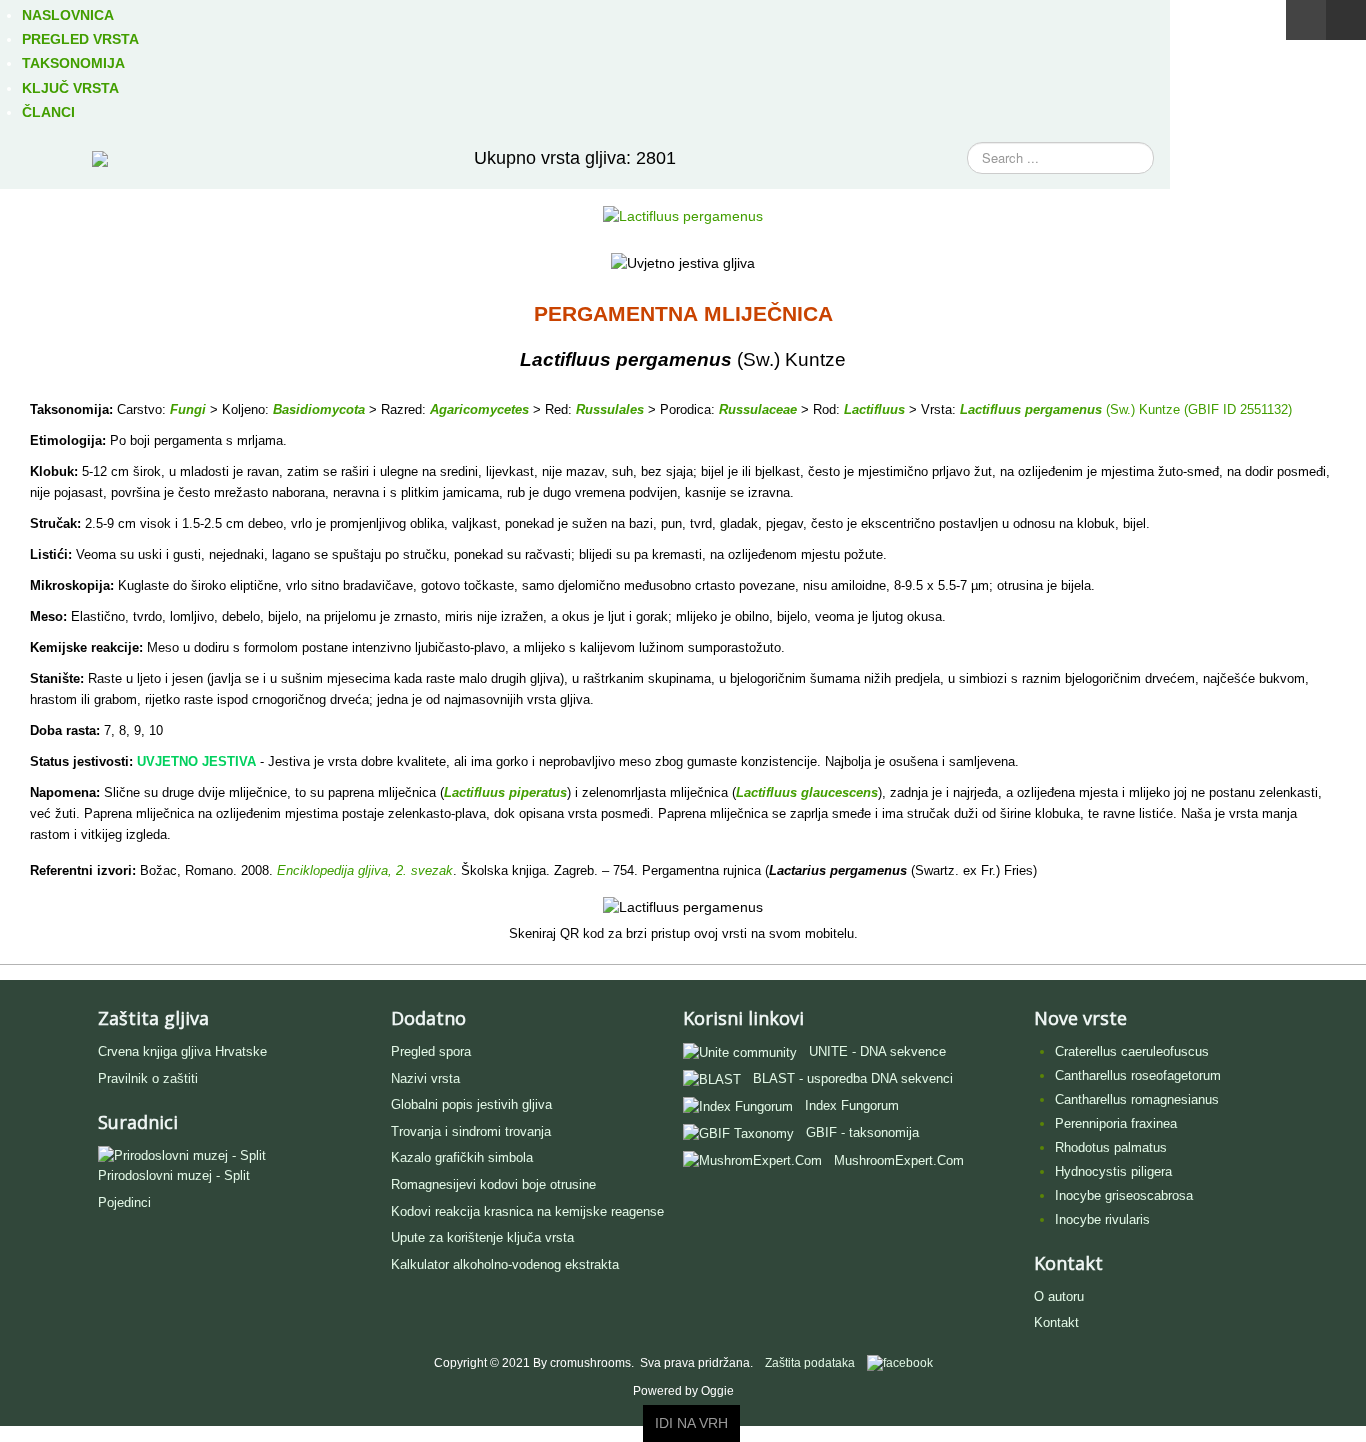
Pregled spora (431, 1051)
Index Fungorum (852, 1105)
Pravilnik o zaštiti (148, 1078)
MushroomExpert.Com (899, 1160)
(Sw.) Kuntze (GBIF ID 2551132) (1197, 409)
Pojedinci (124, 1202)
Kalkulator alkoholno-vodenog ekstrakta (505, 1264)
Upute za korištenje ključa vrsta (482, 1237)
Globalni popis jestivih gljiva (471, 1104)
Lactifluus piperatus (505, 792)
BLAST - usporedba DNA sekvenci (853, 1078)
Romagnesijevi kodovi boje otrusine (493, 1184)
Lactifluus (874, 409)
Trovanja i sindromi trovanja (471, 1131)
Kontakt (1056, 1322)
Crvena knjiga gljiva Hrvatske (182, 1051)
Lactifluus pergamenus (1031, 409)
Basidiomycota (319, 409)
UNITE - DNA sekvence (877, 1051)
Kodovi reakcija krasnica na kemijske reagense (527, 1211)
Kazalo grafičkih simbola (462, 1157)
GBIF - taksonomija (862, 1132)
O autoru (1059, 1296)
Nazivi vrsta (425, 1078)
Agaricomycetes (479, 409)
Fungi (188, 409)
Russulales (610, 409)
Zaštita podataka (810, 1363)
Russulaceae (758, 409)
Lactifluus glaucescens (807, 792)
